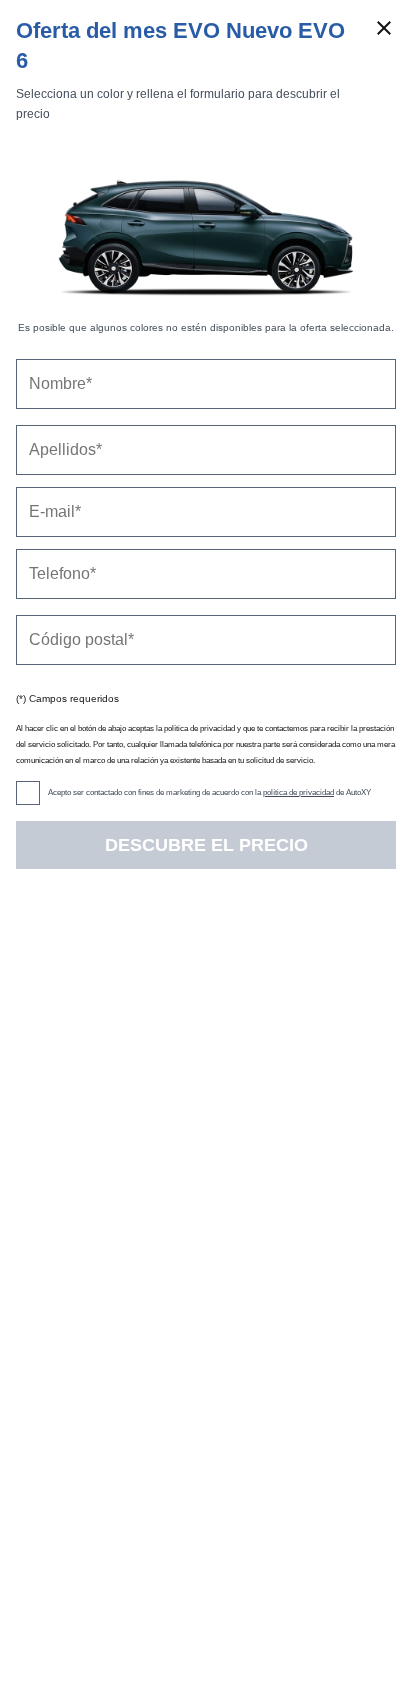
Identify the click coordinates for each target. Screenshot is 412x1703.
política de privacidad (298, 792)
